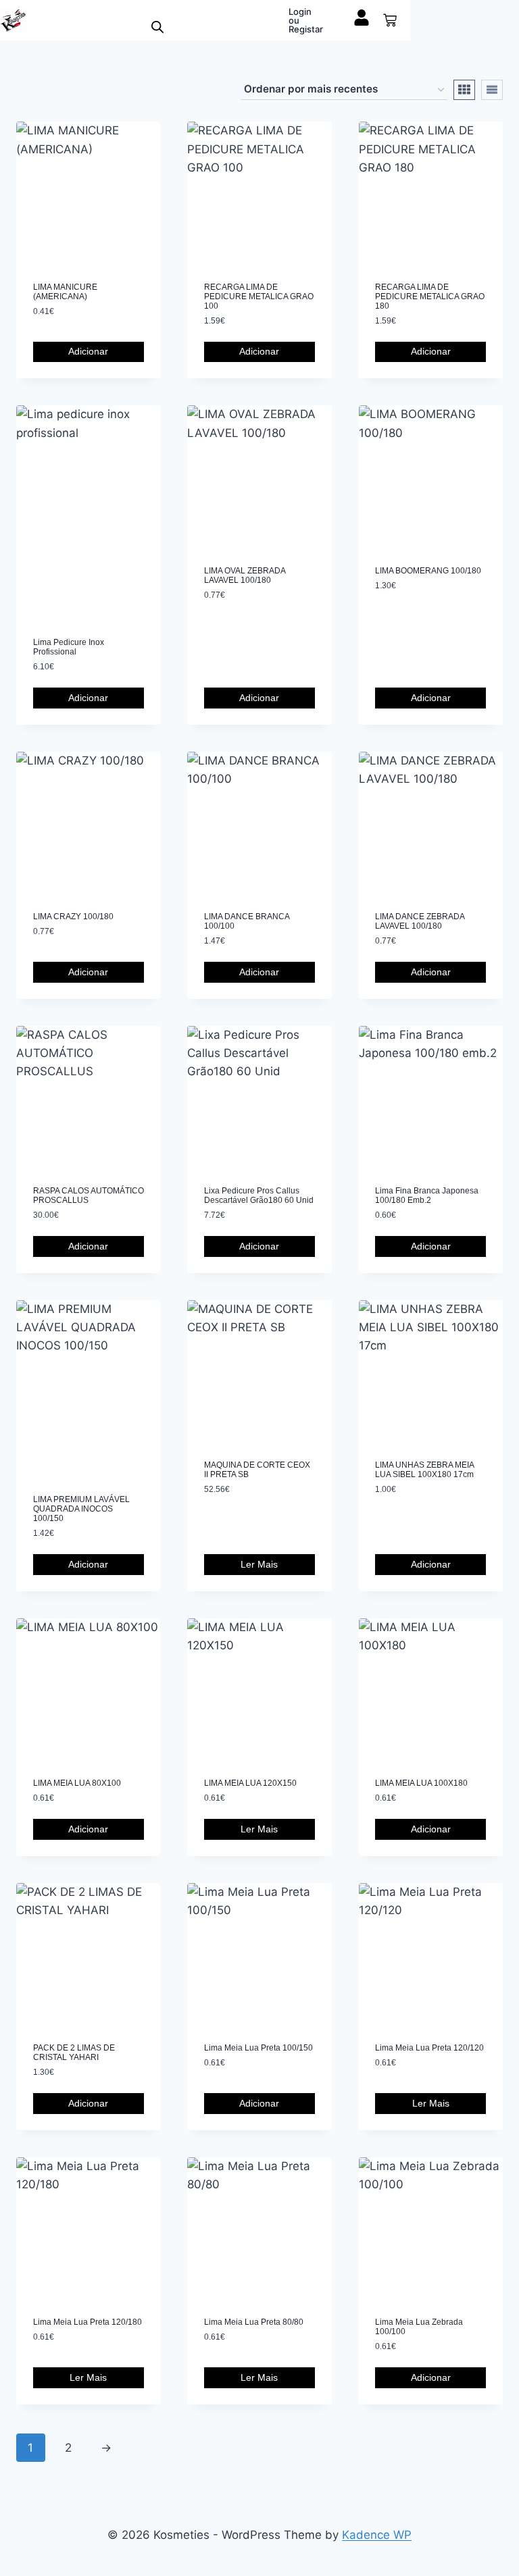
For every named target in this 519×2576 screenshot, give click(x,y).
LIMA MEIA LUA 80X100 (77, 1783)
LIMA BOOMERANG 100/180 (428, 571)
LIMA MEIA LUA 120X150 (250, 1783)
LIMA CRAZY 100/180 (73, 917)
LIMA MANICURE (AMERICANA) (65, 292)
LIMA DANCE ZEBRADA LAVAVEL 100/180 (420, 921)
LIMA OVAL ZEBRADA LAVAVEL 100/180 (245, 575)
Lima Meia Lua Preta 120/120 (429, 2048)
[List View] (492, 90)
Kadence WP (377, 2535)
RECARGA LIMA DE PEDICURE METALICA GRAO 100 (259, 297)
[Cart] (390, 20)
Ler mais (259, 1564)
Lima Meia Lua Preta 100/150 (258, 2048)
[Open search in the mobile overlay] (157, 27)
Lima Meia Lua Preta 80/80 (254, 2322)
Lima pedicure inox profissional (69, 647)
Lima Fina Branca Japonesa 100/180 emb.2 (427, 1195)
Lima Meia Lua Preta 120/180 (88, 2322)
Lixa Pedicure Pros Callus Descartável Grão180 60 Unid (259, 1195)
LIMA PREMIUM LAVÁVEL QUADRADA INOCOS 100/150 (81, 1509)
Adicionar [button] (88, 351)
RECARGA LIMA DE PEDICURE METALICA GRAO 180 (430, 297)
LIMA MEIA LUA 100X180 (421, 1783)
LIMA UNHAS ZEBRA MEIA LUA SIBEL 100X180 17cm (424, 1470)
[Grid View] (464, 90)
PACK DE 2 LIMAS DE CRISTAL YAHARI (74, 2053)
